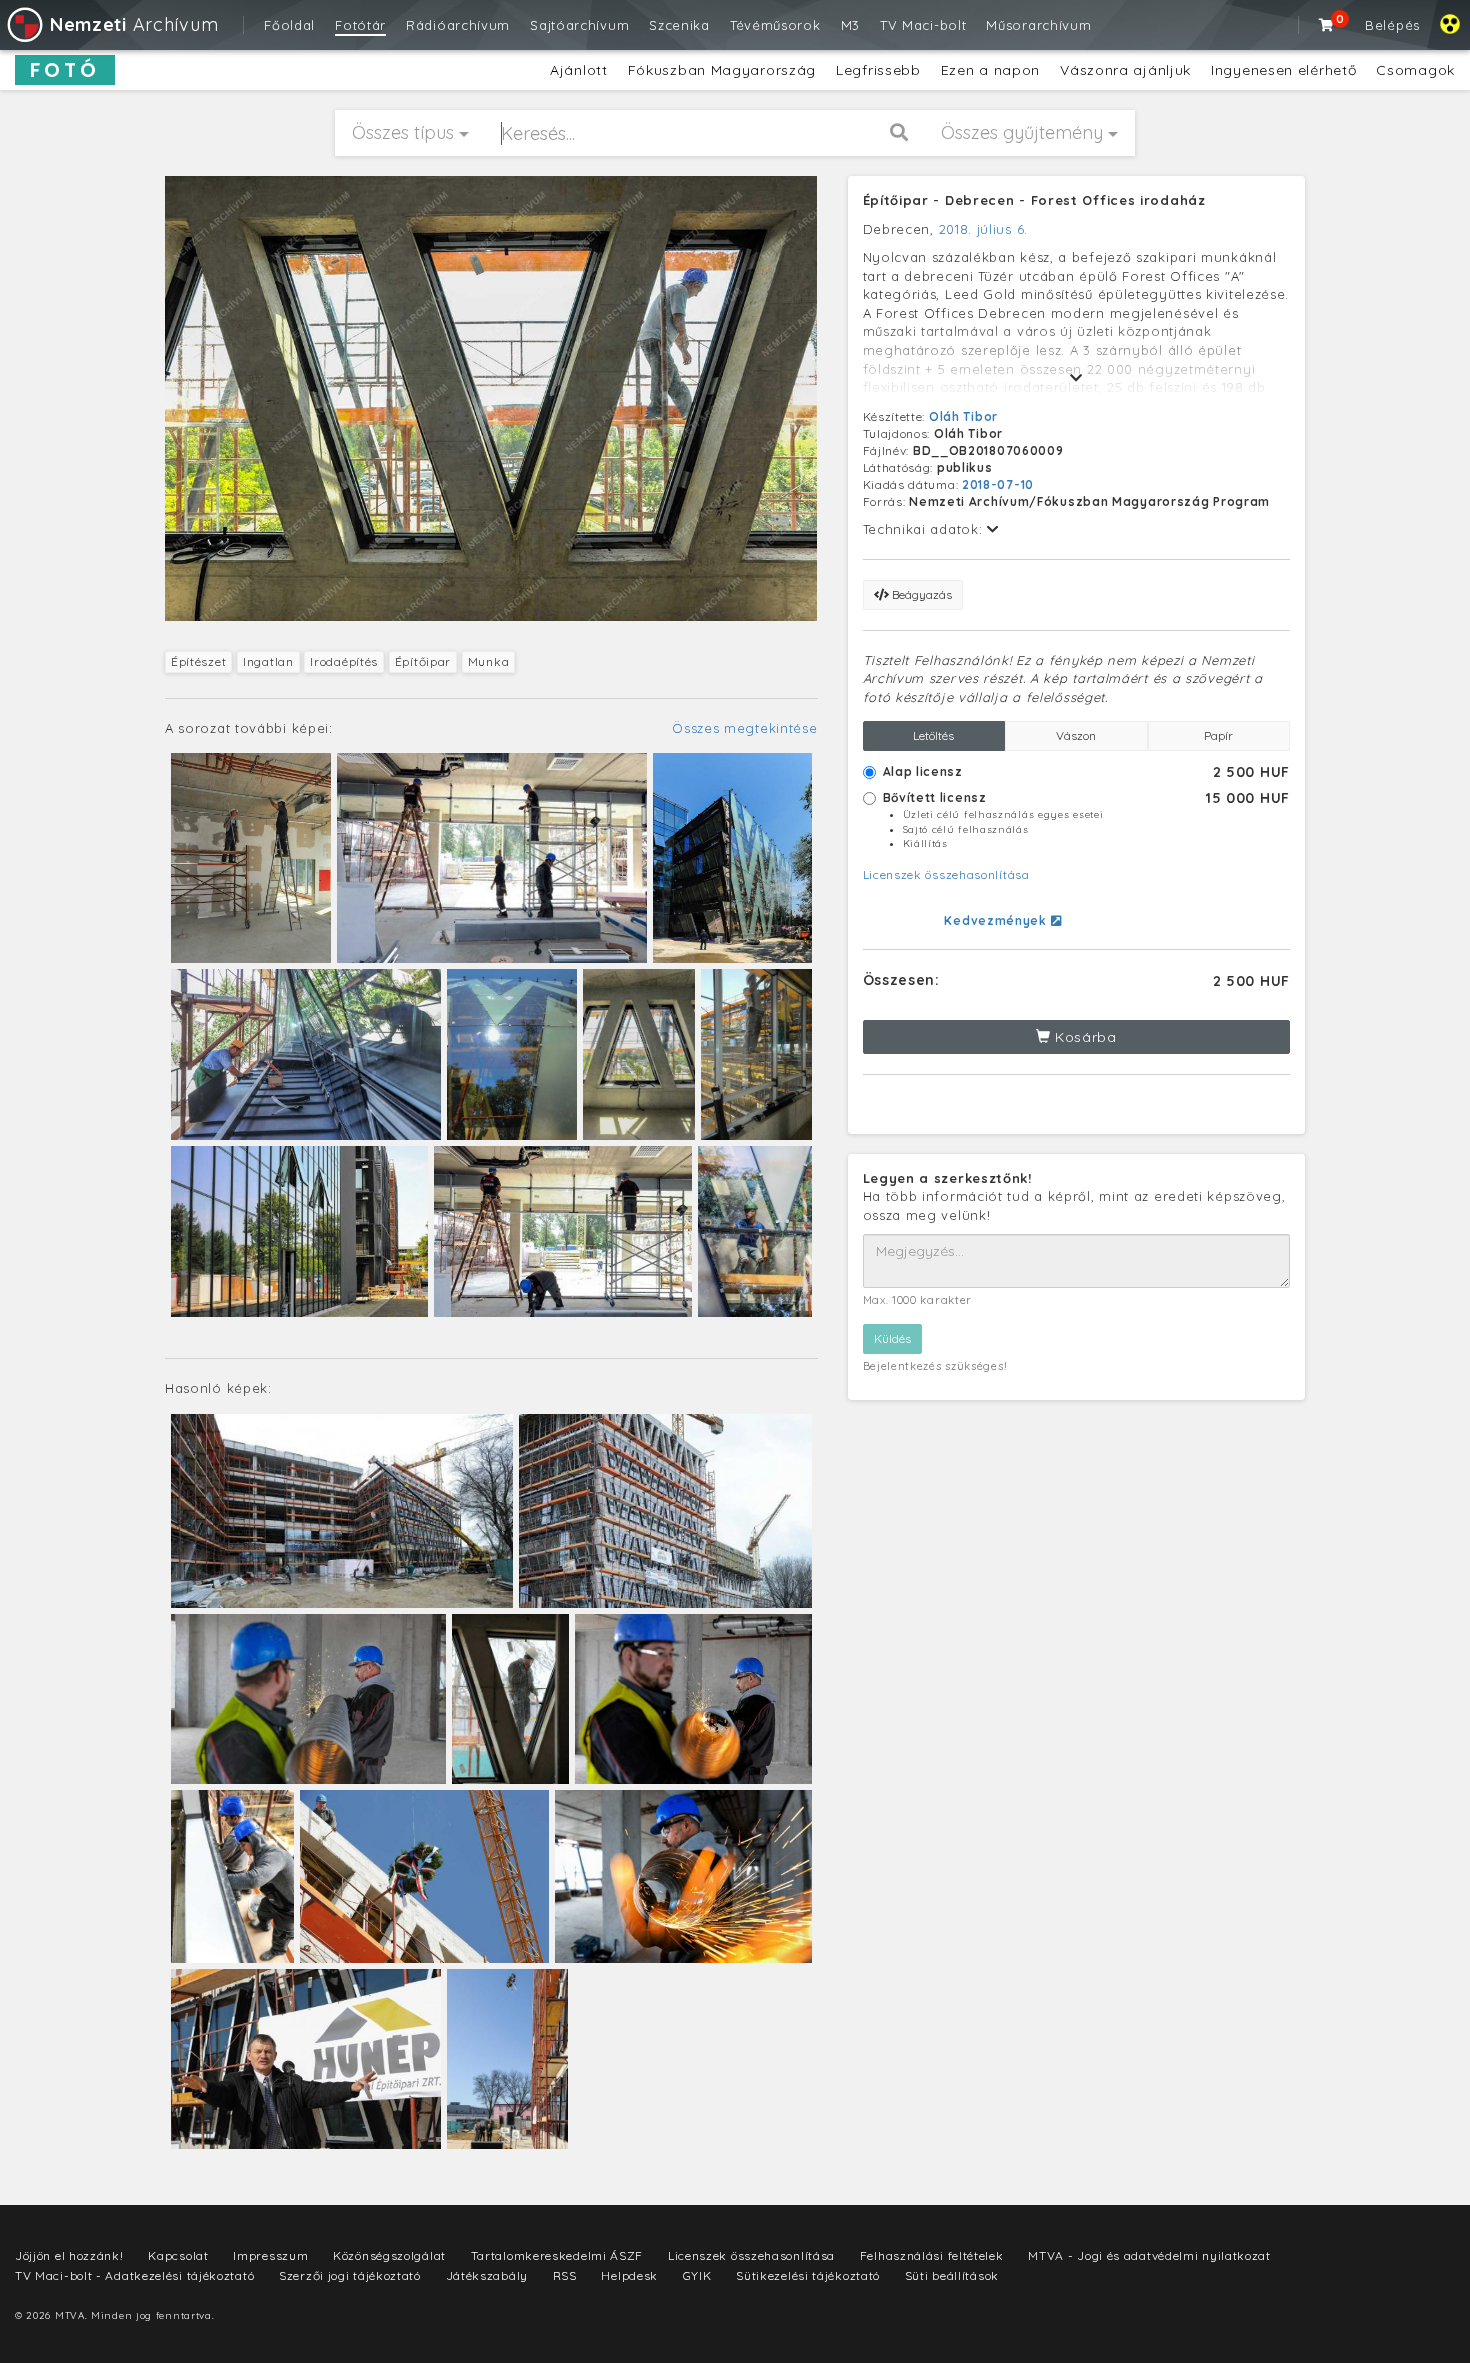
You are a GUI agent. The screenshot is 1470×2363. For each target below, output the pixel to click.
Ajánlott (579, 70)
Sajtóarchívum (579, 25)
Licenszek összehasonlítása (946, 874)
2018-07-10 (998, 484)
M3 (850, 25)
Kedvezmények (997, 920)
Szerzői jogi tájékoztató (350, 2275)
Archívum (134, 24)
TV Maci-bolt (923, 25)
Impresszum (270, 2255)
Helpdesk (629, 2275)
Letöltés (933, 735)
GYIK (697, 2275)
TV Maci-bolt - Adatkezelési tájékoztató (134, 2275)
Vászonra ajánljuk (1125, 70)
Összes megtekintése (744, 728)
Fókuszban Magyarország (722, 70)
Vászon (1076, 735)
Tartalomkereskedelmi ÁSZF (557, 2255)
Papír (1218, 735)
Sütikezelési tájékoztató (808, 2275)
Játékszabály (487, 2275)
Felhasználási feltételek (932, 2255)
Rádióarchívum (458, 25)
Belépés (1392, 25)
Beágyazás (920, 594)
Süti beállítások (952, 2275)
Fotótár (360, 25)
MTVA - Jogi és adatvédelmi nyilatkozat (1149, 2255)
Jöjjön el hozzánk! (69, 2255)
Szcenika (679, 25)
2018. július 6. (984, 229)
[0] (1327, 25)
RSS (565, 2275)
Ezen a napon (990, 70)
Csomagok (1415, 70)
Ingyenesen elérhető (1283, 70)
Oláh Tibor (963, 416)
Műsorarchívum (1038, 25)
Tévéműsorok (775, 25)
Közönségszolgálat (389, 2255)
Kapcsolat (178, 2255)
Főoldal (289, 25)
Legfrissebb (878, 70)
